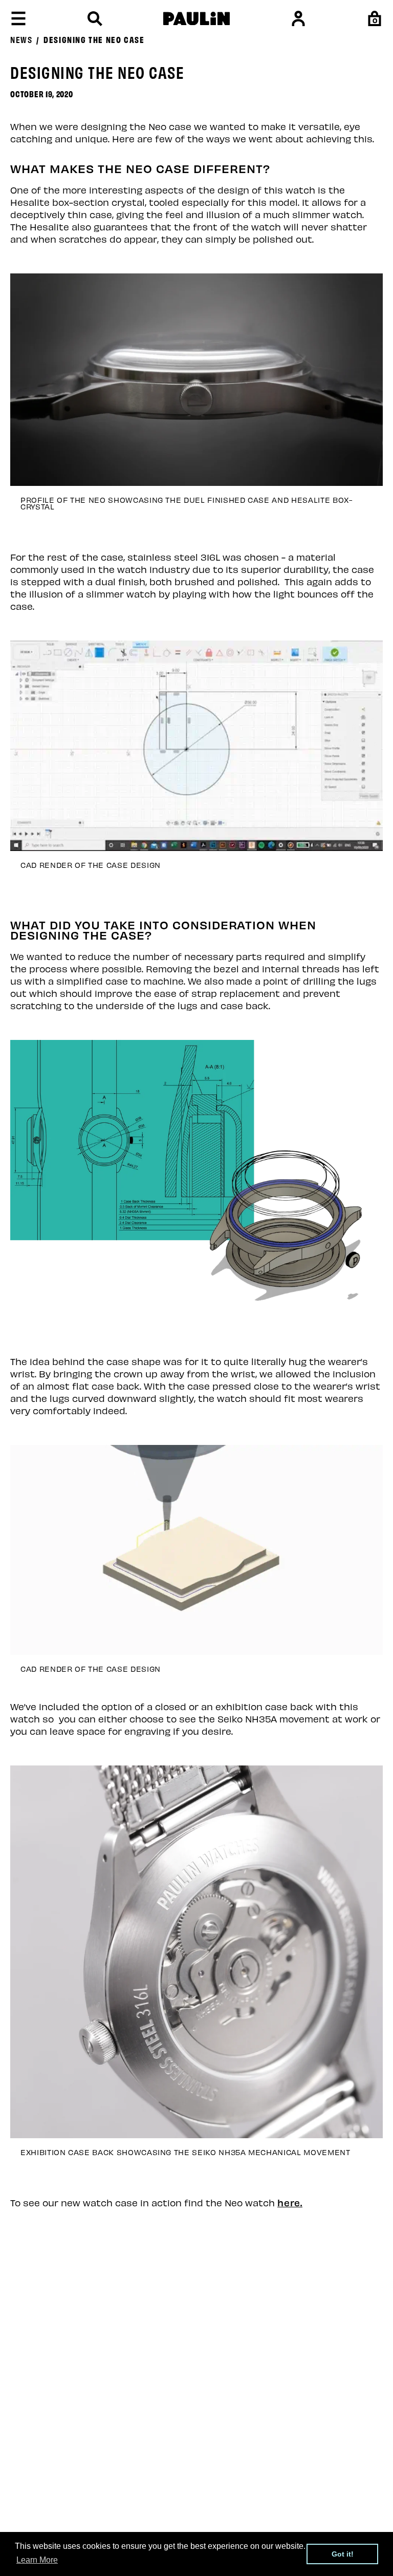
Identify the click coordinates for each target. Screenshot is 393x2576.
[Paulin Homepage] (196, 19)
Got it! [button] (343, 2554)
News (21, 39)
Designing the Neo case (94, 39)
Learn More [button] (37, 2560)
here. (290, 2202)
